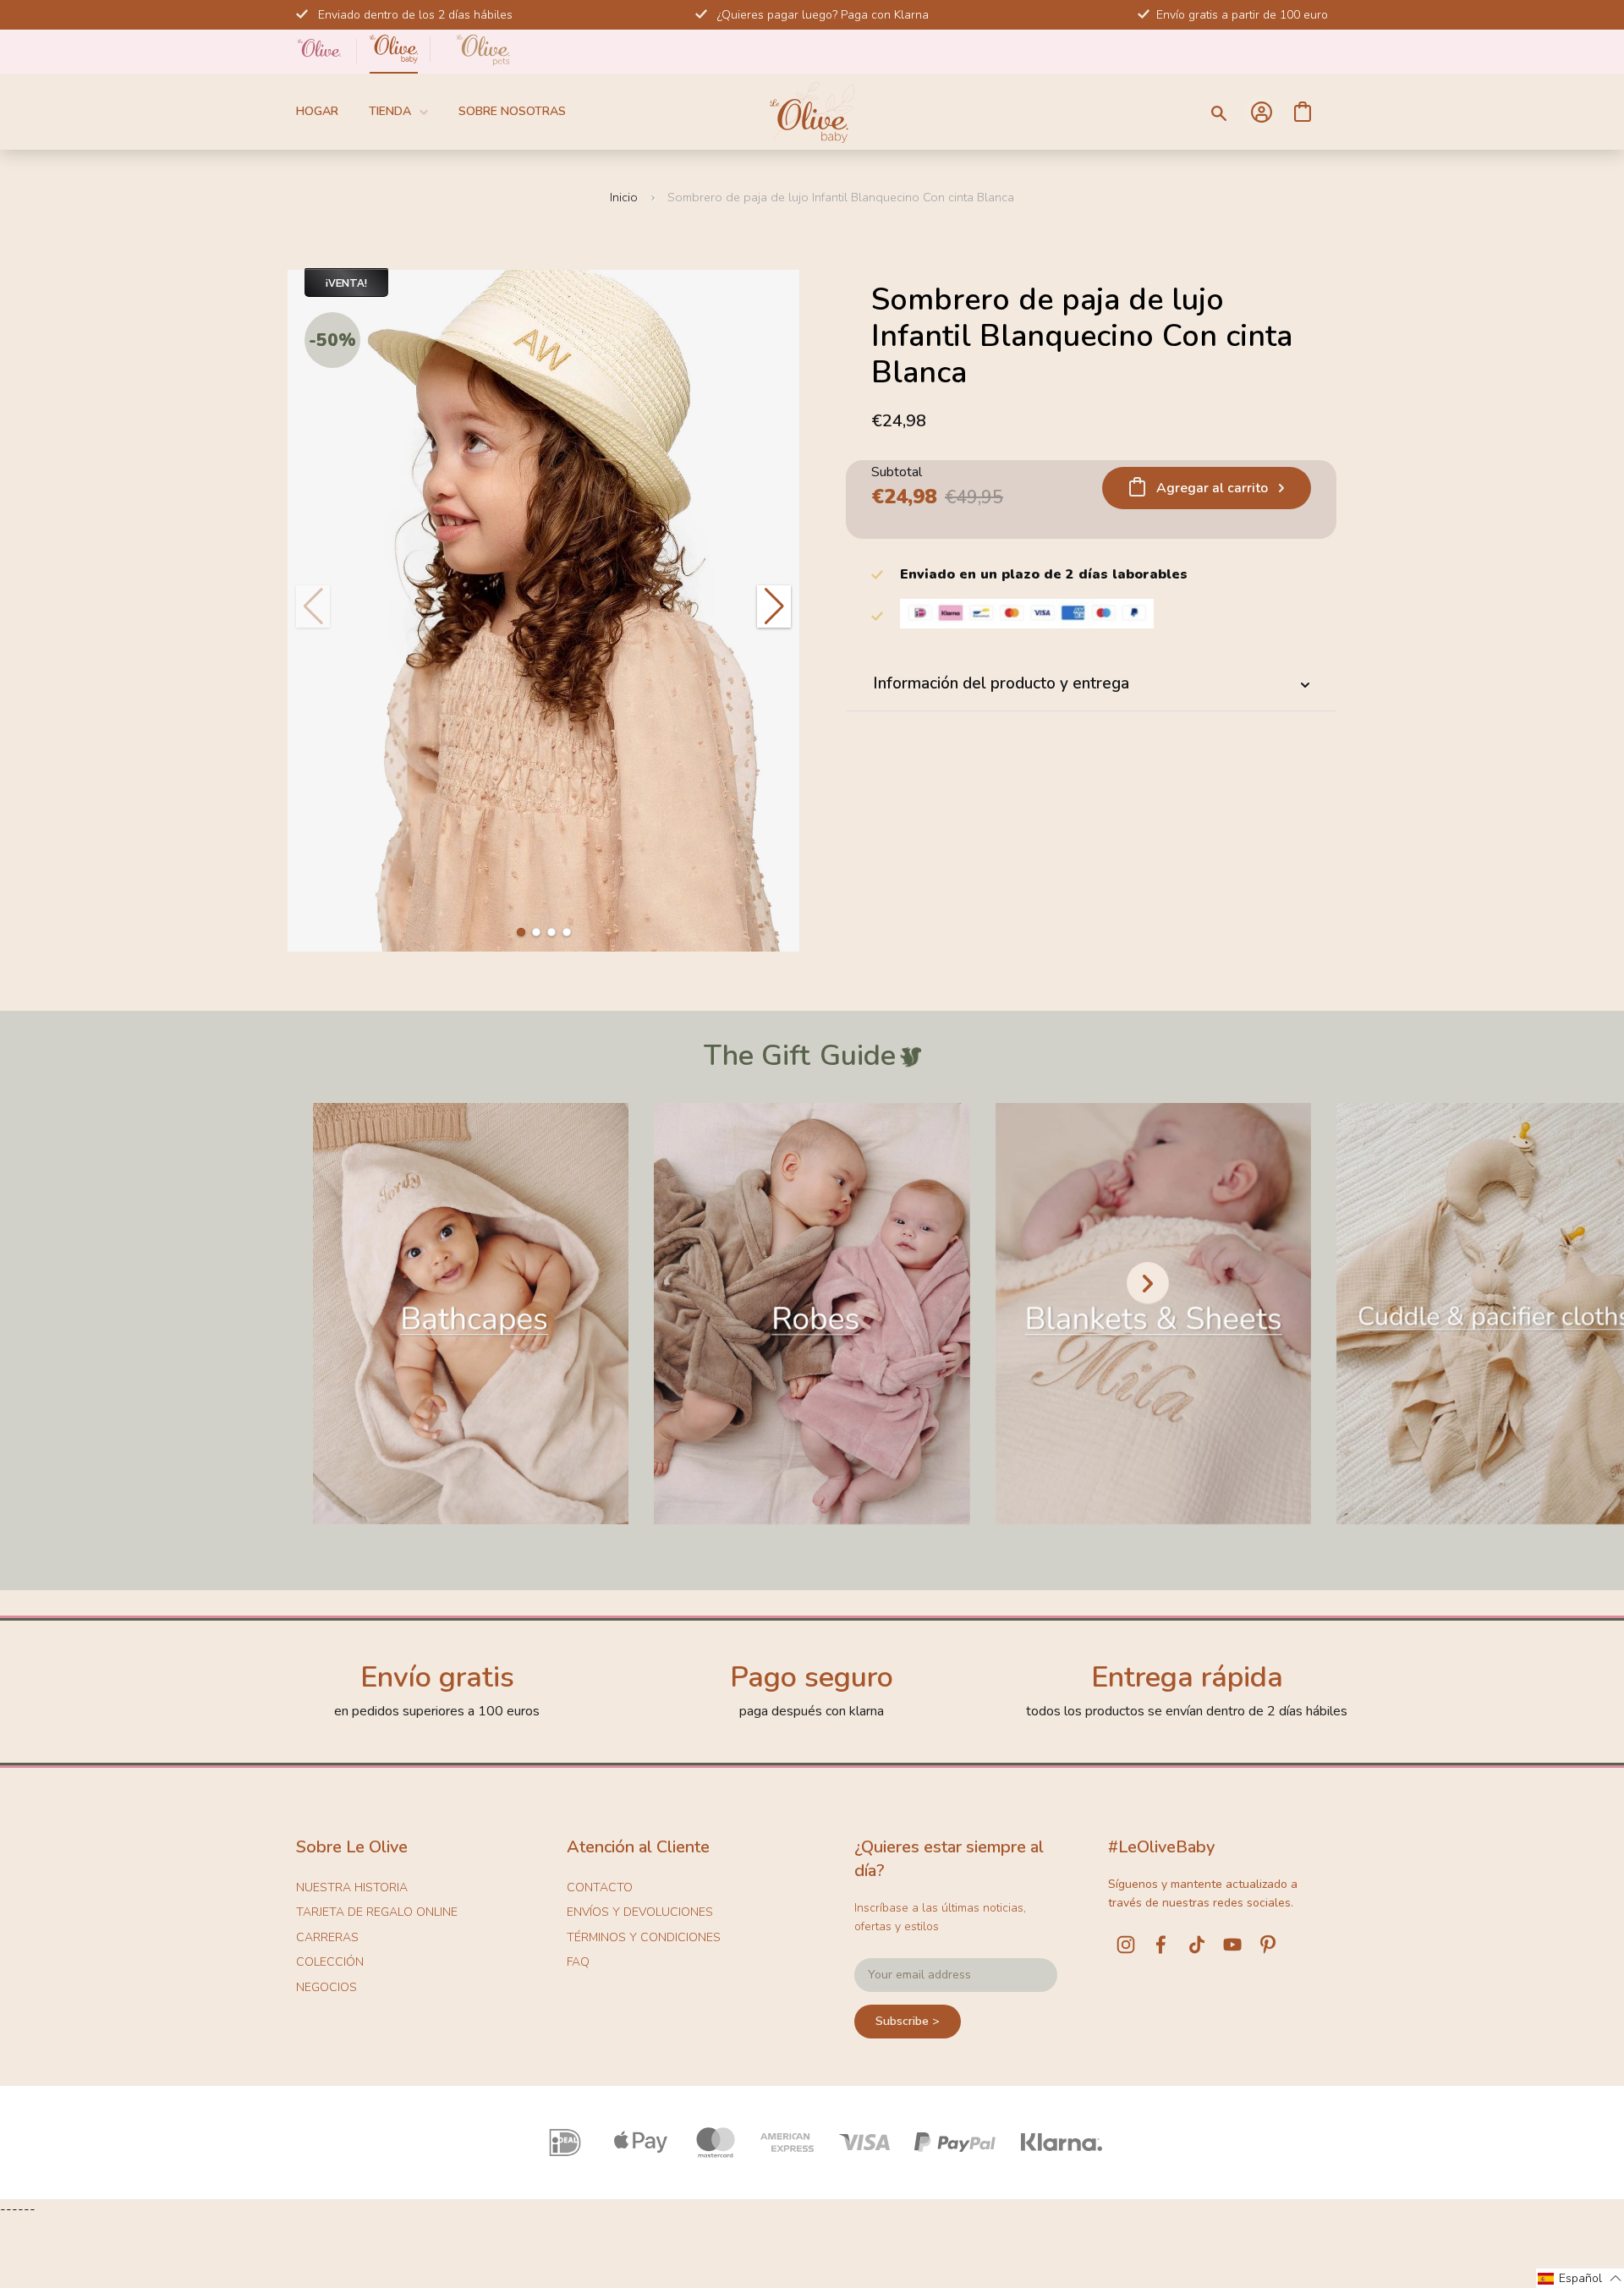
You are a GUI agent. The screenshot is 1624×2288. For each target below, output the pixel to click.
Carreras (327, 1937)
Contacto (600, 1887)
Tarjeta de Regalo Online (377, 1912)
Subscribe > (908, 2021)
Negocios (326, 1987)
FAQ (578, 1962)
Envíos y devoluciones (640, 1912)
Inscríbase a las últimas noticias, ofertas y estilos (940, 1917)
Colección (330, 1962)
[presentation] (1148, 1283)
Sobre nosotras (512, 111)
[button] (521, 932)
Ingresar (1261, 112)
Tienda (390, 111)
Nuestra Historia (352, 1887)
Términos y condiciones (644, 1937)
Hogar (317, 111)
